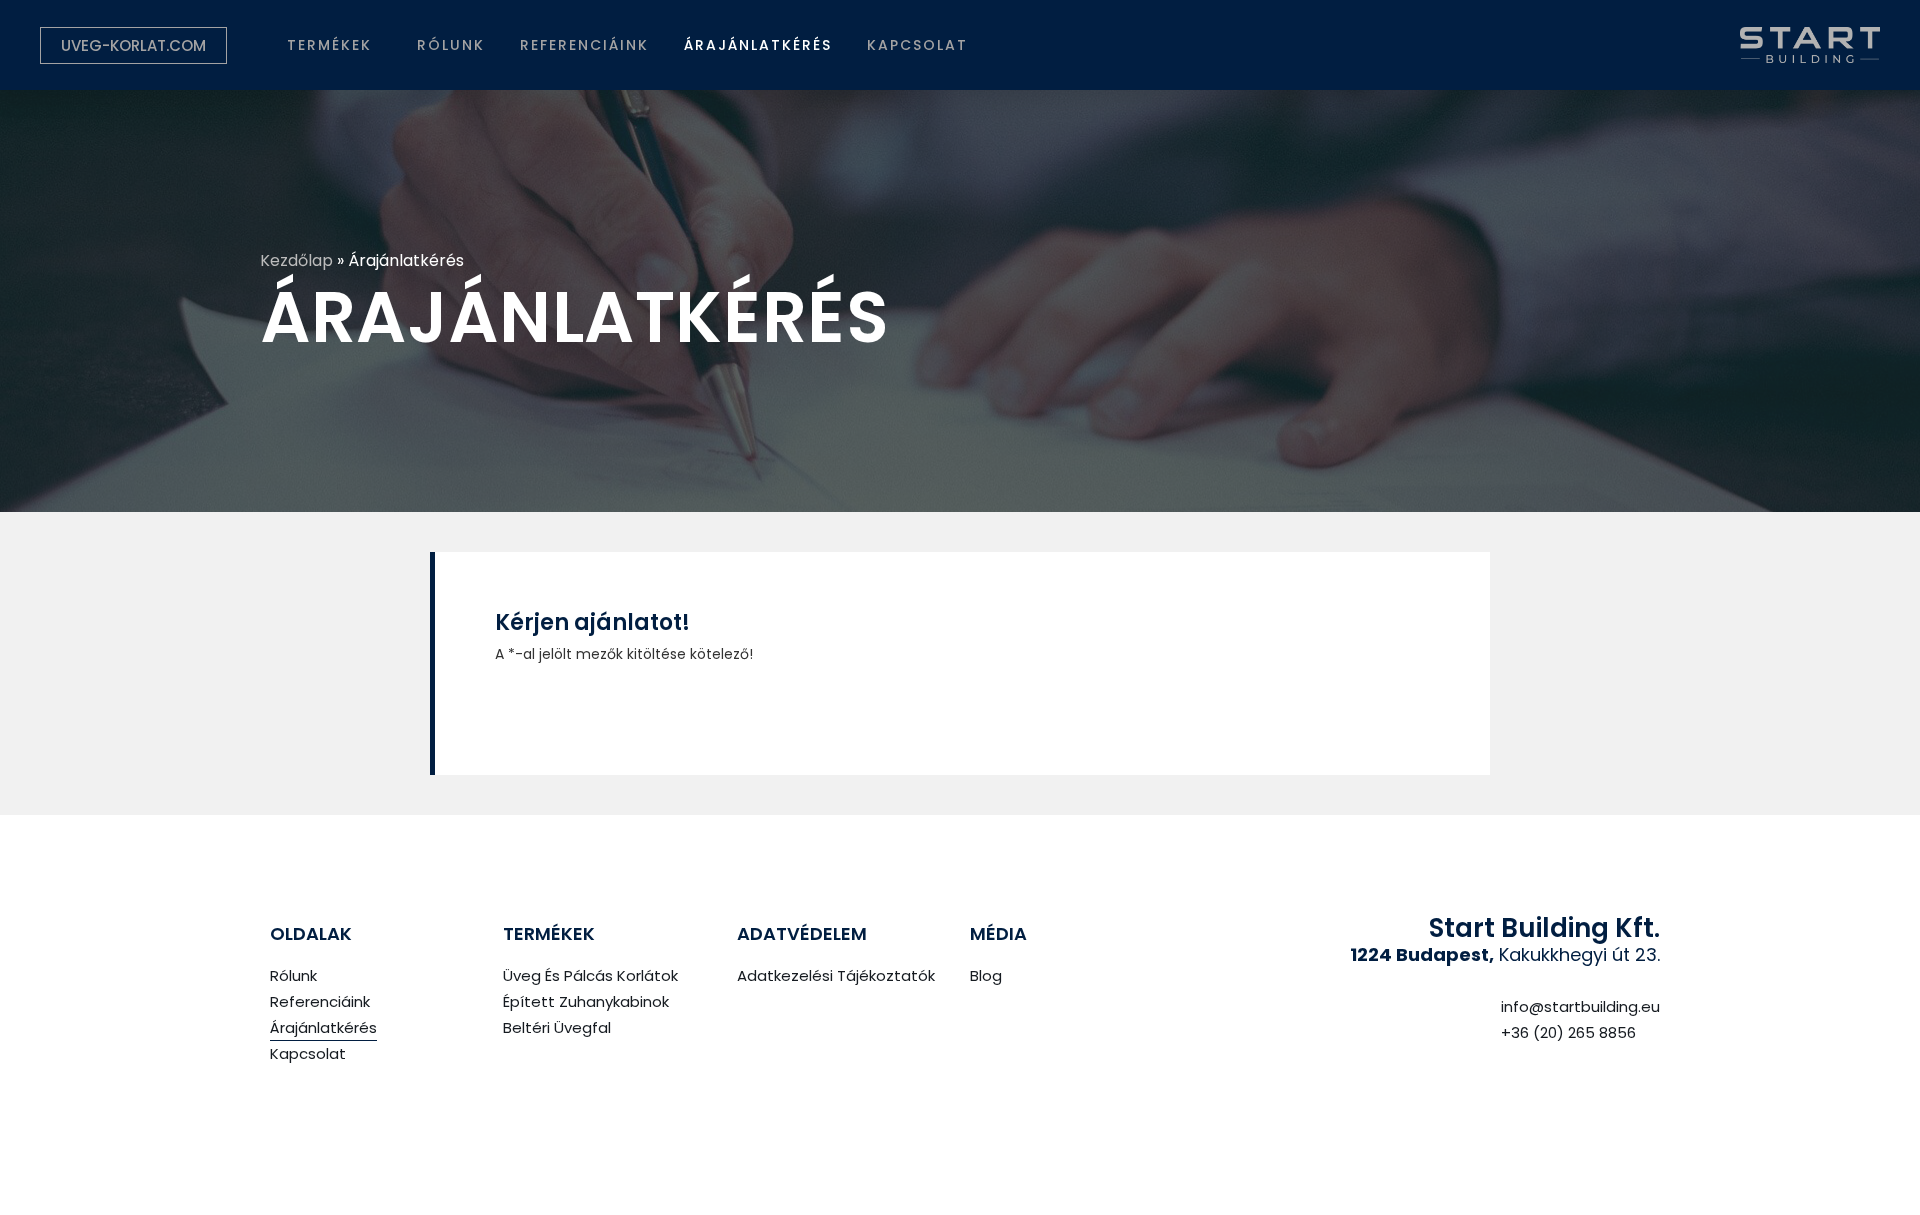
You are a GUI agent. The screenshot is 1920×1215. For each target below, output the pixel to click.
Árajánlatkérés (758, 45)
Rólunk (451, 45)
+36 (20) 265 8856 (1568, 1032)
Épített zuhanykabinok (586, 1001)
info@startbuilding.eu (1580, 1006)
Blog (986, 975)
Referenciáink (584, 45)
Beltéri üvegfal (557, 1027)
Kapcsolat (917, 45)
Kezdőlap (296, 260)
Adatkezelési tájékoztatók (836, 975)
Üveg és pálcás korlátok (590, 975)
